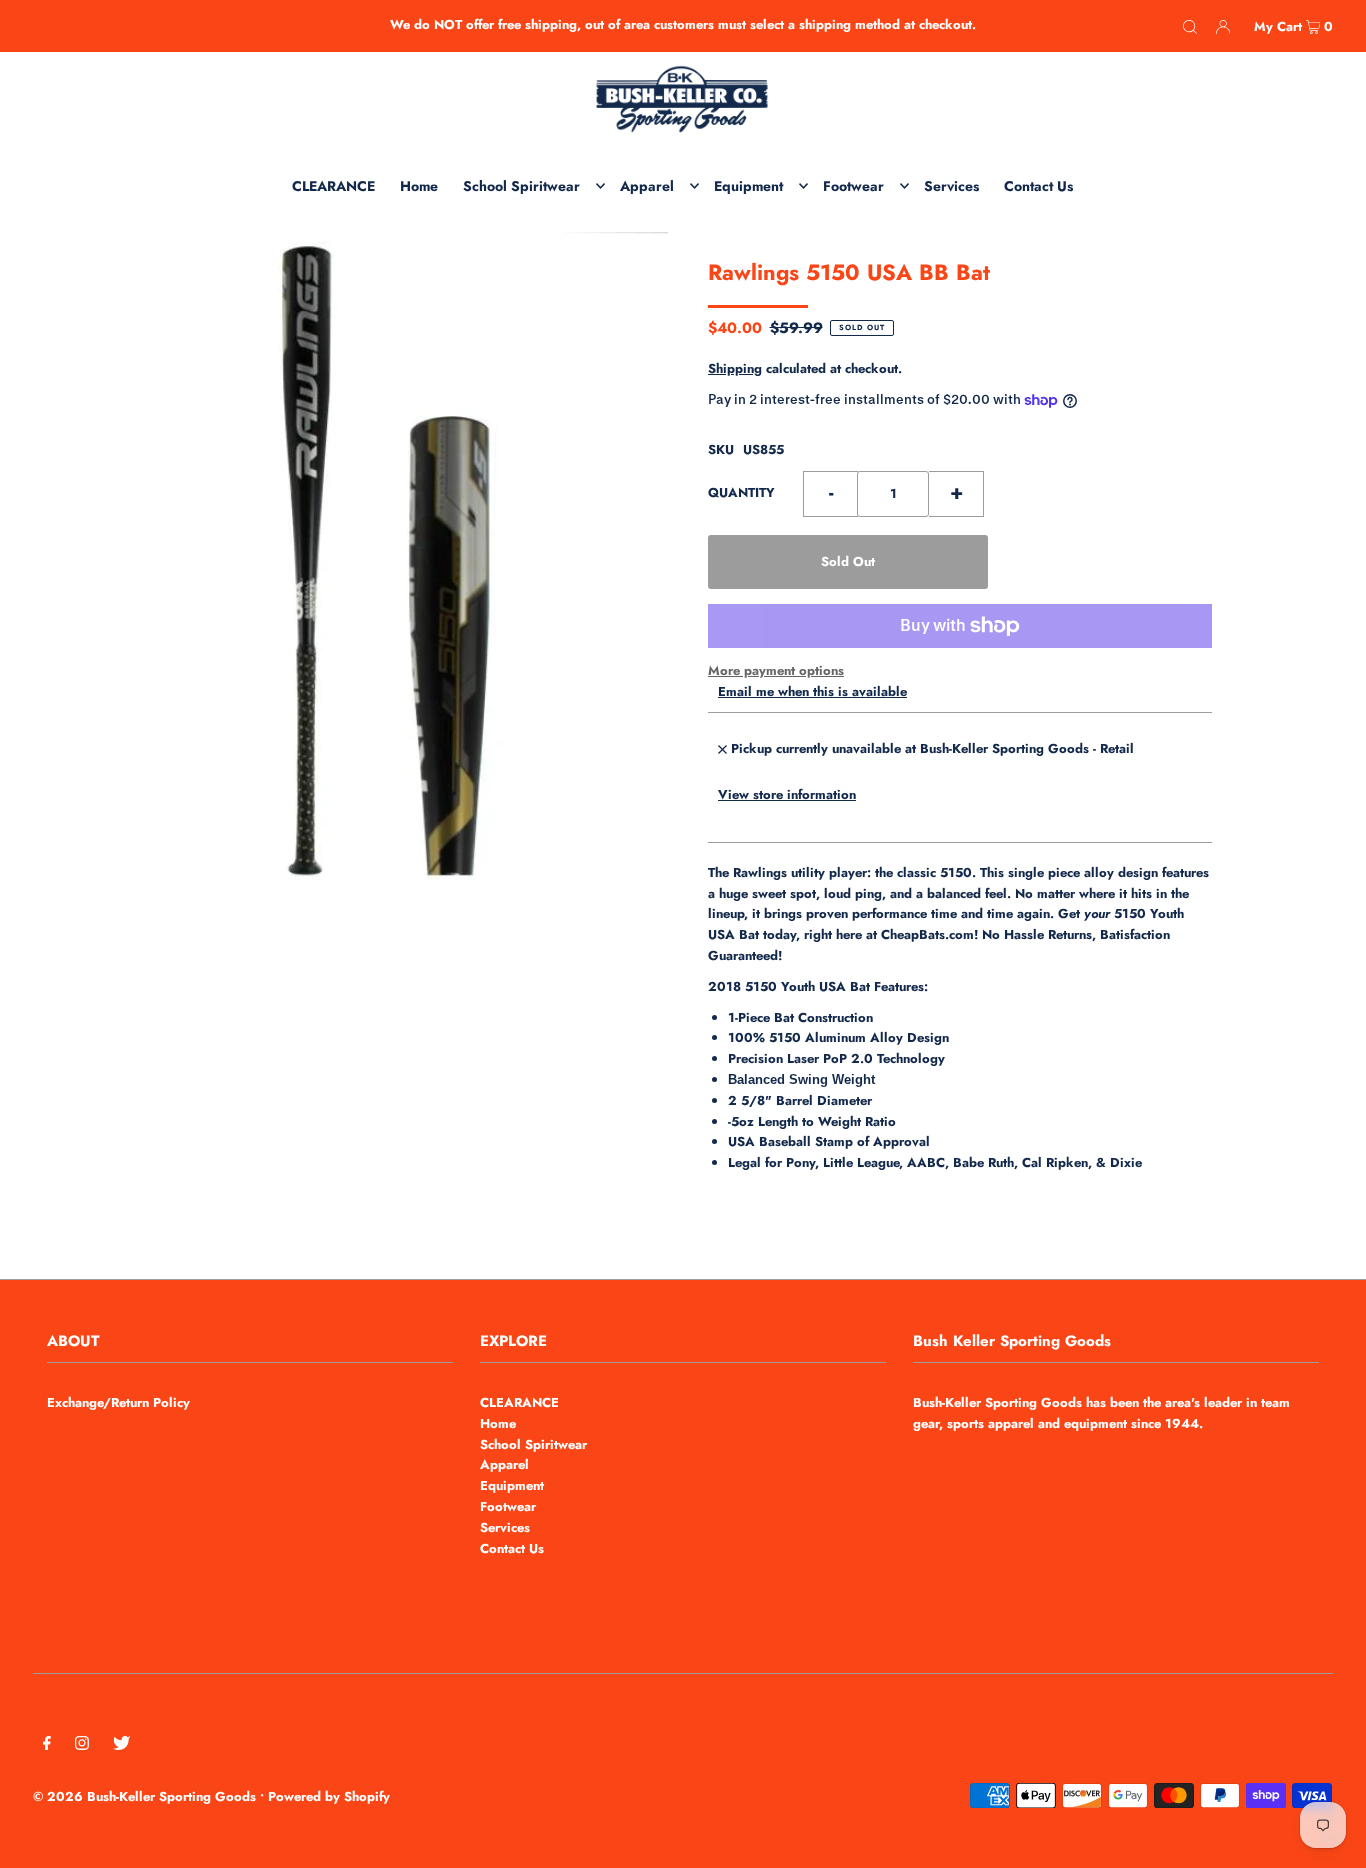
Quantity (741, 492)
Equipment (512, 1485)
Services (505, 1527)
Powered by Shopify (329, 1796)
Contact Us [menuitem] (1038, 186)
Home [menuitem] (419, 186)
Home (498, 1423)
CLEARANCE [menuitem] (333, 186)
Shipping (735, 368)
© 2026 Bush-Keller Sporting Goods (144, 1796)
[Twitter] (121, 1746)
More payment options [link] (776, 670)
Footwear (508, 1506)
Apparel (504, 1464)
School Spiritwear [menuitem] (521, 186)
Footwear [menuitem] (853, 186)
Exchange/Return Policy (118, 1402)
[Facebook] (47, 1746)
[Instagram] (82, 1746)
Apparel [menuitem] (647, 186)
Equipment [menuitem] (748, 186)
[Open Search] (1190, 26)
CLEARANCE (519, 1402)
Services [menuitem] (951, 186)
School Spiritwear (533, 1444)
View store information (787, 794)
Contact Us (512, 1548)
